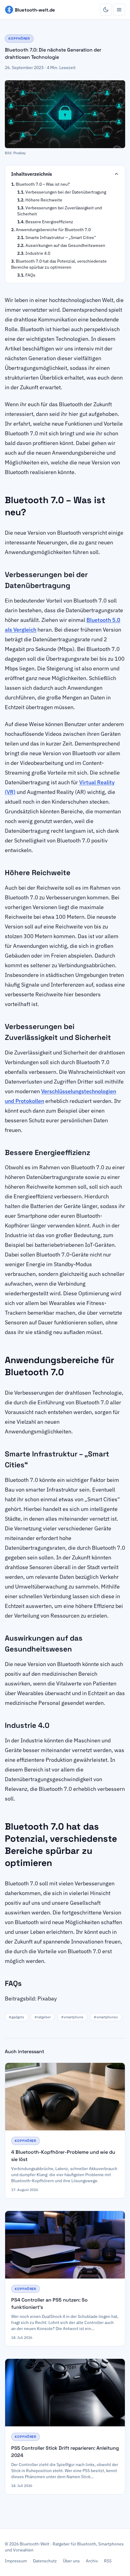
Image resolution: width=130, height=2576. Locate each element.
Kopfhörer (19, 38)
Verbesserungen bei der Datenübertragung (66, 192)
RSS (108, 2561)
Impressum (16, 2561)
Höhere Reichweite (44, 200)
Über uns (71, 2561)
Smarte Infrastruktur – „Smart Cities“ (61, 237)
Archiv (92, 2561)
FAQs (30, 275)
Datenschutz (45, 2561)
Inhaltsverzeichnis (32, 174)
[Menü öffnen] (119, 10)
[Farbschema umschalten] (106, 10)
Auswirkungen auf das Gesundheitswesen (65, 245)
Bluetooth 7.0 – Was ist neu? (43, 184)
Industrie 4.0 (38, 253)
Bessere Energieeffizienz (49, 222)
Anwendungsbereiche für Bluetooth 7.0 (53, 230)
